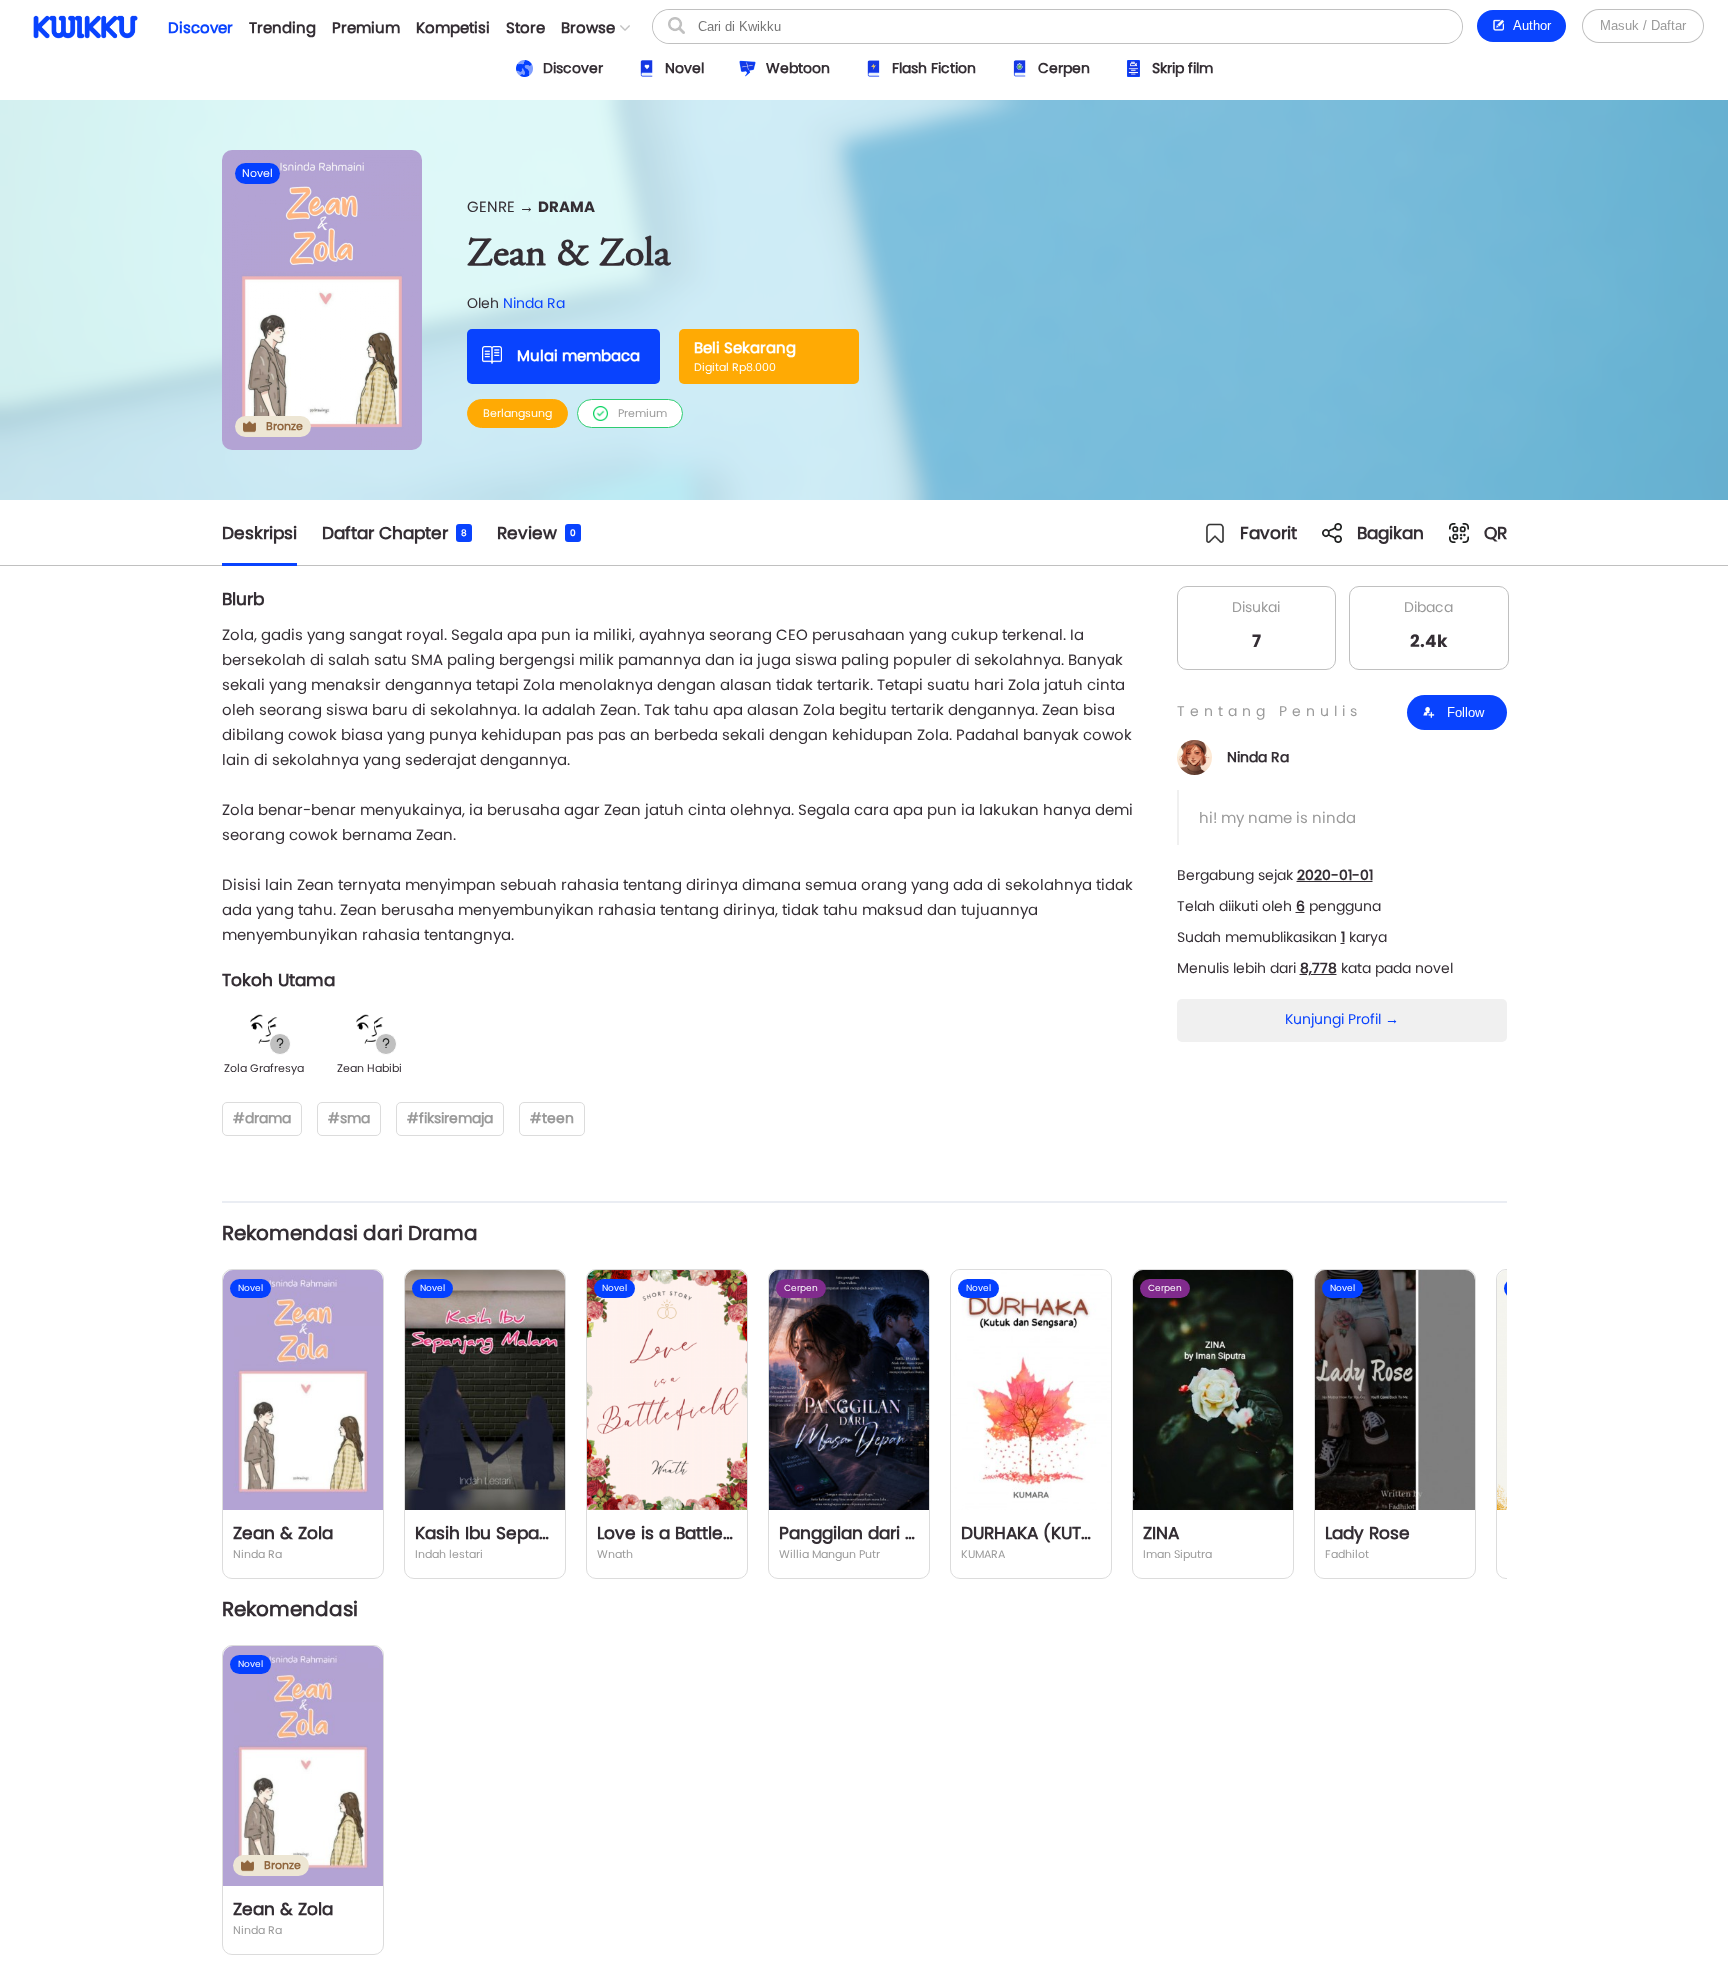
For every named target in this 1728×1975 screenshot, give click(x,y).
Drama (566, 206)
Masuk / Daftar (1643, 25)
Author (1528, 25)
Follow (1463, 712)
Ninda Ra (534, 303)
